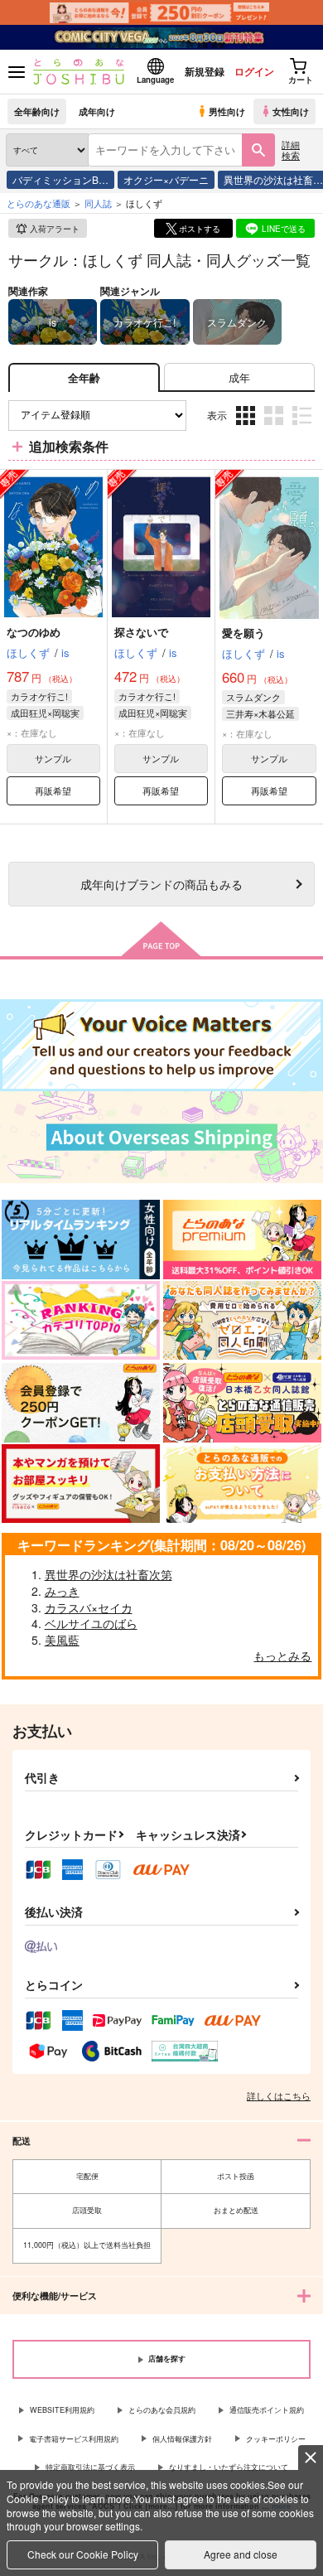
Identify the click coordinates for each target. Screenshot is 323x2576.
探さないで (141, 632)
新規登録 (205, 71)
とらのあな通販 (39, 203)
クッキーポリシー (276, 2439)
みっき (62, 1591)
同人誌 (98, 203)
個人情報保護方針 (182, 2439)
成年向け (97, 111)
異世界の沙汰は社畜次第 (108, 1574)
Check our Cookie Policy (83, 2554)
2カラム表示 (275, 428)
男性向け (227, 111)
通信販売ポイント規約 (267, 2410)
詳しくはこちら (279, 2095)
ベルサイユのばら (91, 1623)
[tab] (239, 377)
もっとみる (282, 1655)
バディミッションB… (60, 179)
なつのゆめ (34, 632)
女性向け (291, 111)
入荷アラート (55, 229)
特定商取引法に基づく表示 (90, 2467)
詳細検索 (291, 150)
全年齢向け (37, 111)
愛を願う (243, 633)
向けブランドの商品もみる (161, 884)
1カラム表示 (304, 428)
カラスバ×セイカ (89, 1607)
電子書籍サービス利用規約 (74, 2439)
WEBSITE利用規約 (62, 2410)
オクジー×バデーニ (166, 179)
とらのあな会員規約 (162, 2410)
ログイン (254, 71)
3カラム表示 (247, 428)
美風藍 (62, 1640)
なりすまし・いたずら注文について (229, 2467)
